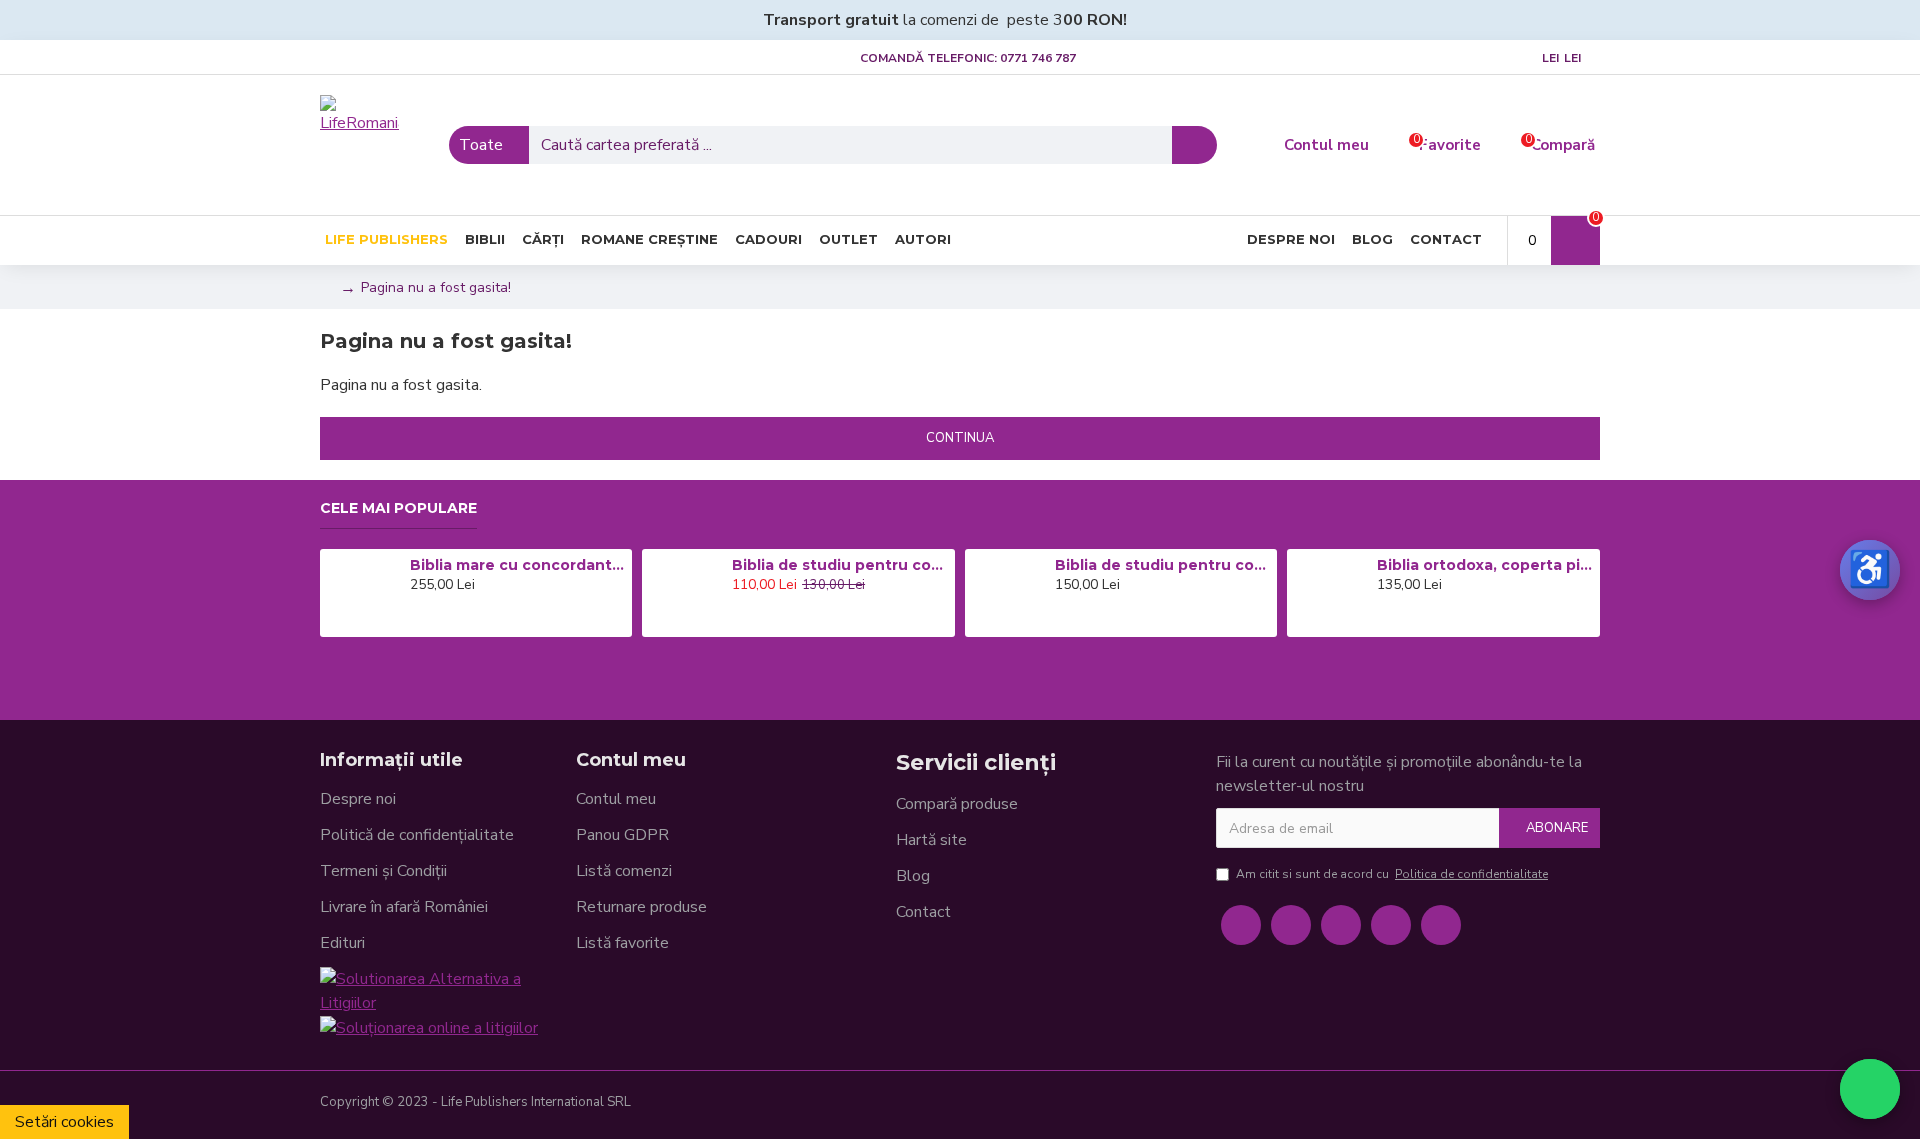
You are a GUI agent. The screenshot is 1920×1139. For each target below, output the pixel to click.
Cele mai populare (398, 508)
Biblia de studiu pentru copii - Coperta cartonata (840, 565)
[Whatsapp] (1441, 925)
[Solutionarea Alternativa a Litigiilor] (448, 991)
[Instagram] (1341, 925)
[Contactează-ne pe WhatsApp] (1870, 1089)
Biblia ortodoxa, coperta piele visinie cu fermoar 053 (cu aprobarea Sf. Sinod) (1485, 565)
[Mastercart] (1488, 1105)
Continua (960, 438)
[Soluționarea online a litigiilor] (429, 1027)
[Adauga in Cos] (415, 620)
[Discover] (1584, 1105)
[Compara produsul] (472, 620)
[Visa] (1456, 1105)
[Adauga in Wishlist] (444, 620)
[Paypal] (1520, 1105)
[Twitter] (1291, 925)
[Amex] (1552, 1105)
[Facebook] (1241, 925)
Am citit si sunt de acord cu (1392, 874)
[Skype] (1391, 925)
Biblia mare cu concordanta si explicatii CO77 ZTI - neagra (518, 565)
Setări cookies (64, 1122)
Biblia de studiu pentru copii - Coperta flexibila (1163, 565)
